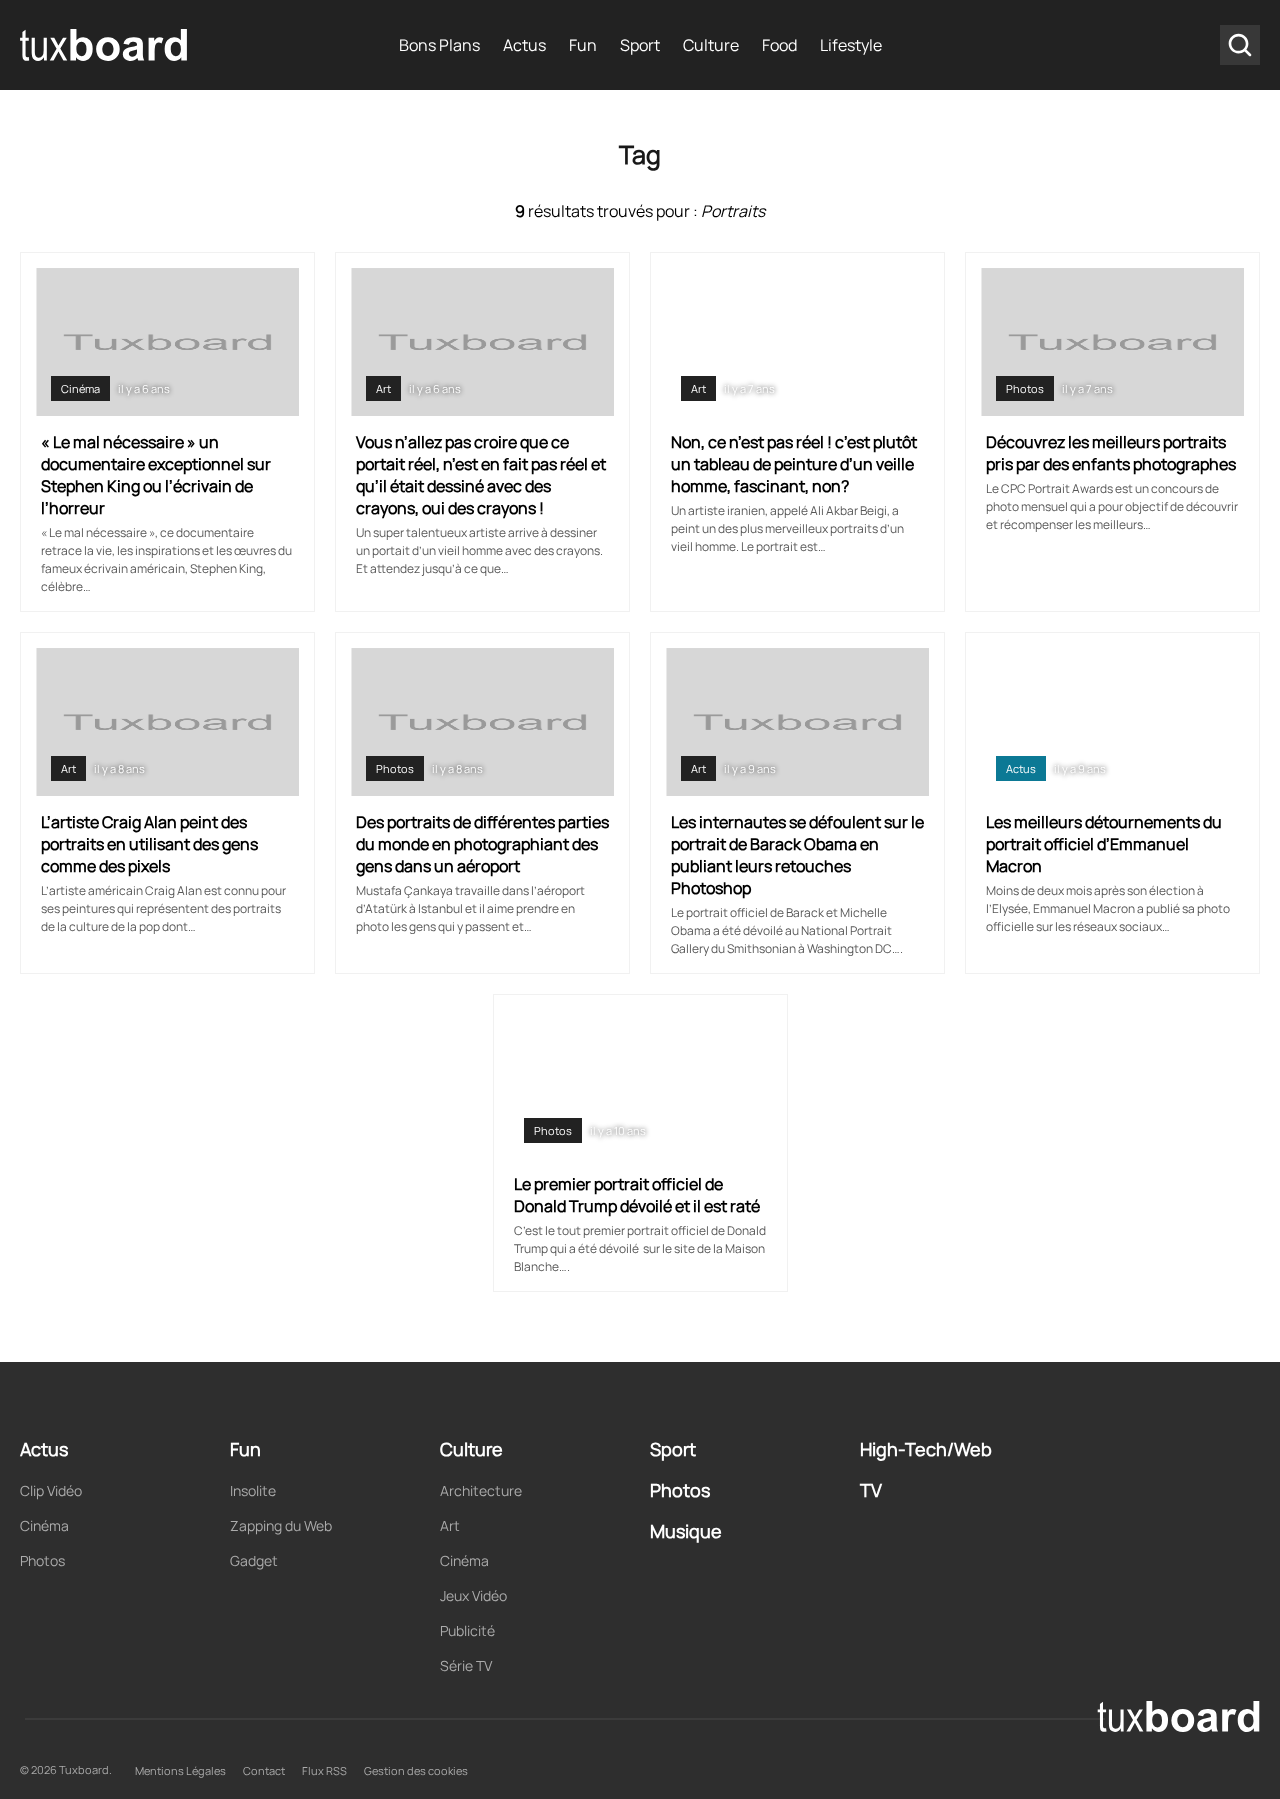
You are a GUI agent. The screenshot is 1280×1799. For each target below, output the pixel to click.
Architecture (481, 1490)
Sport (640, 45)
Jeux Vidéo (473, 1595)
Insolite (253, 1490)
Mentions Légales (180, 1770)
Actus (524, 45)
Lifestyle (851, 45)
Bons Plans (439, 45)
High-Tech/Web (926, 1449)
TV (871, 1490)
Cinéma (80, 388)
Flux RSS (324, 1770)
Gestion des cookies (416, 1770)
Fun (583, 45)
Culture (711, 45)
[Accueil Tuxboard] (105, 45)
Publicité (467, 1630)
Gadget (254, 1560)
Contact (264, 1770)
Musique (686, 1531)
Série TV (466, 1665)
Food (779, 45)
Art (383, 388)
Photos (1025, 388)
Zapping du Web (281, 1525)
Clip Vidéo (51, 1490)
